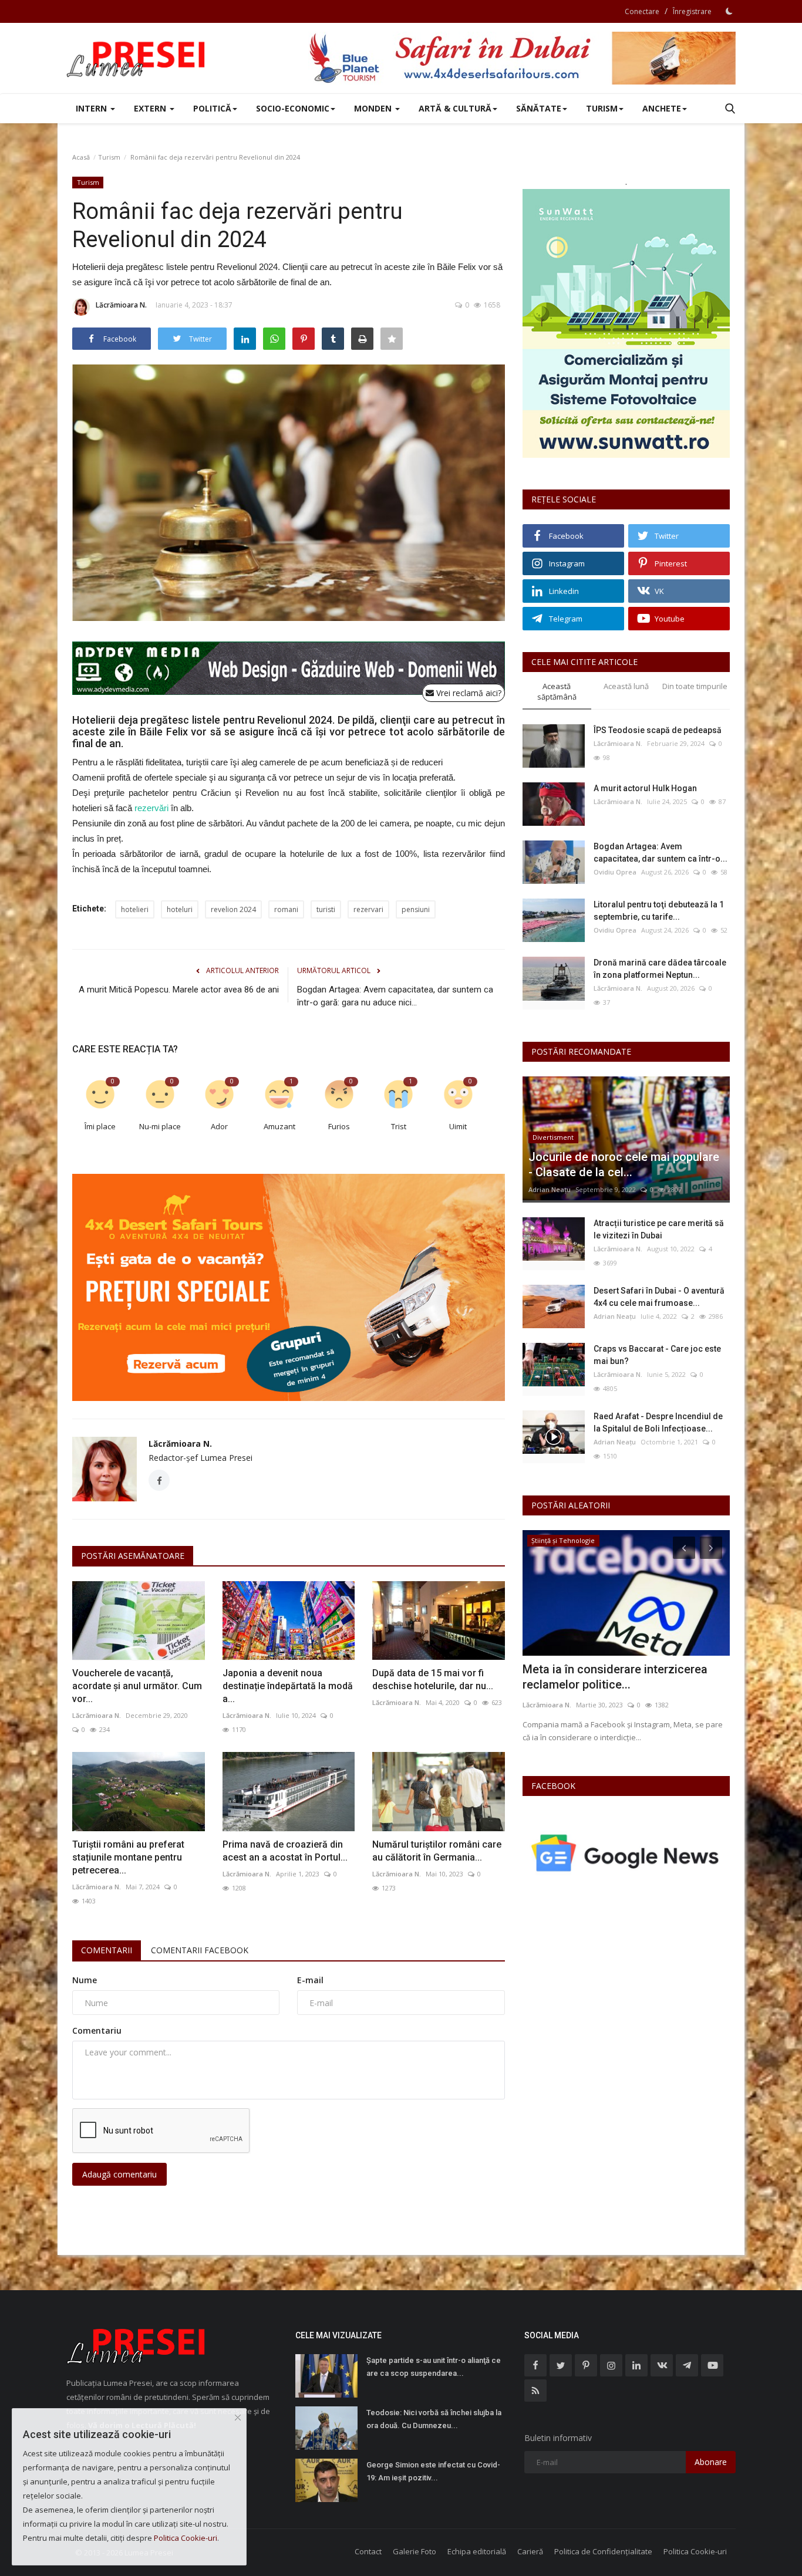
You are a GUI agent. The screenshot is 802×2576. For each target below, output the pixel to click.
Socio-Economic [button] (293, 108)
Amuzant (279, 1126)
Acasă (81, 157)
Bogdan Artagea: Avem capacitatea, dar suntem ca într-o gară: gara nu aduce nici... (395, 996)
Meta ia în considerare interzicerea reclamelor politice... (615, 1677)
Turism (109, 157)
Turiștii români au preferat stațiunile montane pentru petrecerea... (128, 1857)
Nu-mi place (160, 1126)
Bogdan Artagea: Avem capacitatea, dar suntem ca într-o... (661, 853)
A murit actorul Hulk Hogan (645, 788)
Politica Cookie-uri (695, 2551)
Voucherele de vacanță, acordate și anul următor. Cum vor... (137, 1686)
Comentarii (107, 1950)
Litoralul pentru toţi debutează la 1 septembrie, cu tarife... (659, 911)
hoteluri (180, 909)
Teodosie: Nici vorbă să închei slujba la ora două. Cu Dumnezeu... (434, 2419)
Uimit (458, 1126)
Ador (219, 1126)
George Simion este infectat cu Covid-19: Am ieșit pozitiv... (433, 2471)
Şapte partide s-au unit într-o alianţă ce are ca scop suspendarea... (434, 2367)
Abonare (711, 2462)
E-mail (310, 1980)
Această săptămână (557, 692)
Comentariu (97, 2030)
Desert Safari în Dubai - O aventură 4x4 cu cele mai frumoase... (659, 1297)
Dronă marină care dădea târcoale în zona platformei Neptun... (660, 969)
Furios (339, 1126)
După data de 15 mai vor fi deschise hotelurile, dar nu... (433, 1679)
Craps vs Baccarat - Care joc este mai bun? (657, 1355)
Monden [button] (374, 108)
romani (286, 909)
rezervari (368, 909)
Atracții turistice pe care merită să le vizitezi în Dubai (659, 1229)
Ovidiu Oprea (615, 872)
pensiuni (416, 909)
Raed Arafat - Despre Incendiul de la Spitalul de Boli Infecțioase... (658, 1422)
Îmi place (100, 1126)
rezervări (151, 808)
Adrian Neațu (550, 1189)
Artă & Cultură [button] (455, 108)
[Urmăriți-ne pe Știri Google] (626, 1853)
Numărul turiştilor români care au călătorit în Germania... (437, 1851)
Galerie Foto (415, 2551)
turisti (326, 909)
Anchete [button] (662, 108)
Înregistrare (692, 11)
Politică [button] (212, 108)
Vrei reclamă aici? (468, 693)
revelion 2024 (233, 909)
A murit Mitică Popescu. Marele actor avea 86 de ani (179, 990)
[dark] (729, 11)
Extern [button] (151, 108)
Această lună (626, 686)
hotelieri (135, 909)
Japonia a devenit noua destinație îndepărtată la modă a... (288, 1686)
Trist (399, 1126)
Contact (368, 2551)
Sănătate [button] (539, 108)
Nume (85, 1980)
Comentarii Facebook (200, 1950)
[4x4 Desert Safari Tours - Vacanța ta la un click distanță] (522, 58)
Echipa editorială (477, 2551)
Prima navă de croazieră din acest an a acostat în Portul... (285, 1851)
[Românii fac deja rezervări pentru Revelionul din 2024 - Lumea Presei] (137, 58)
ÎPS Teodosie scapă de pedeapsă (658, 730)
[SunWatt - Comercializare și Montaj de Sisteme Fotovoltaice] (626, 323)
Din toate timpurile (695, 686)
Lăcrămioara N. (121, 305)
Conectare (642, 11)
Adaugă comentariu (119, 2174)
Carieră (530, 2551)
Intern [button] (92, 108)
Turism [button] (602, 108)
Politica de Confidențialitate (603, 2551)
